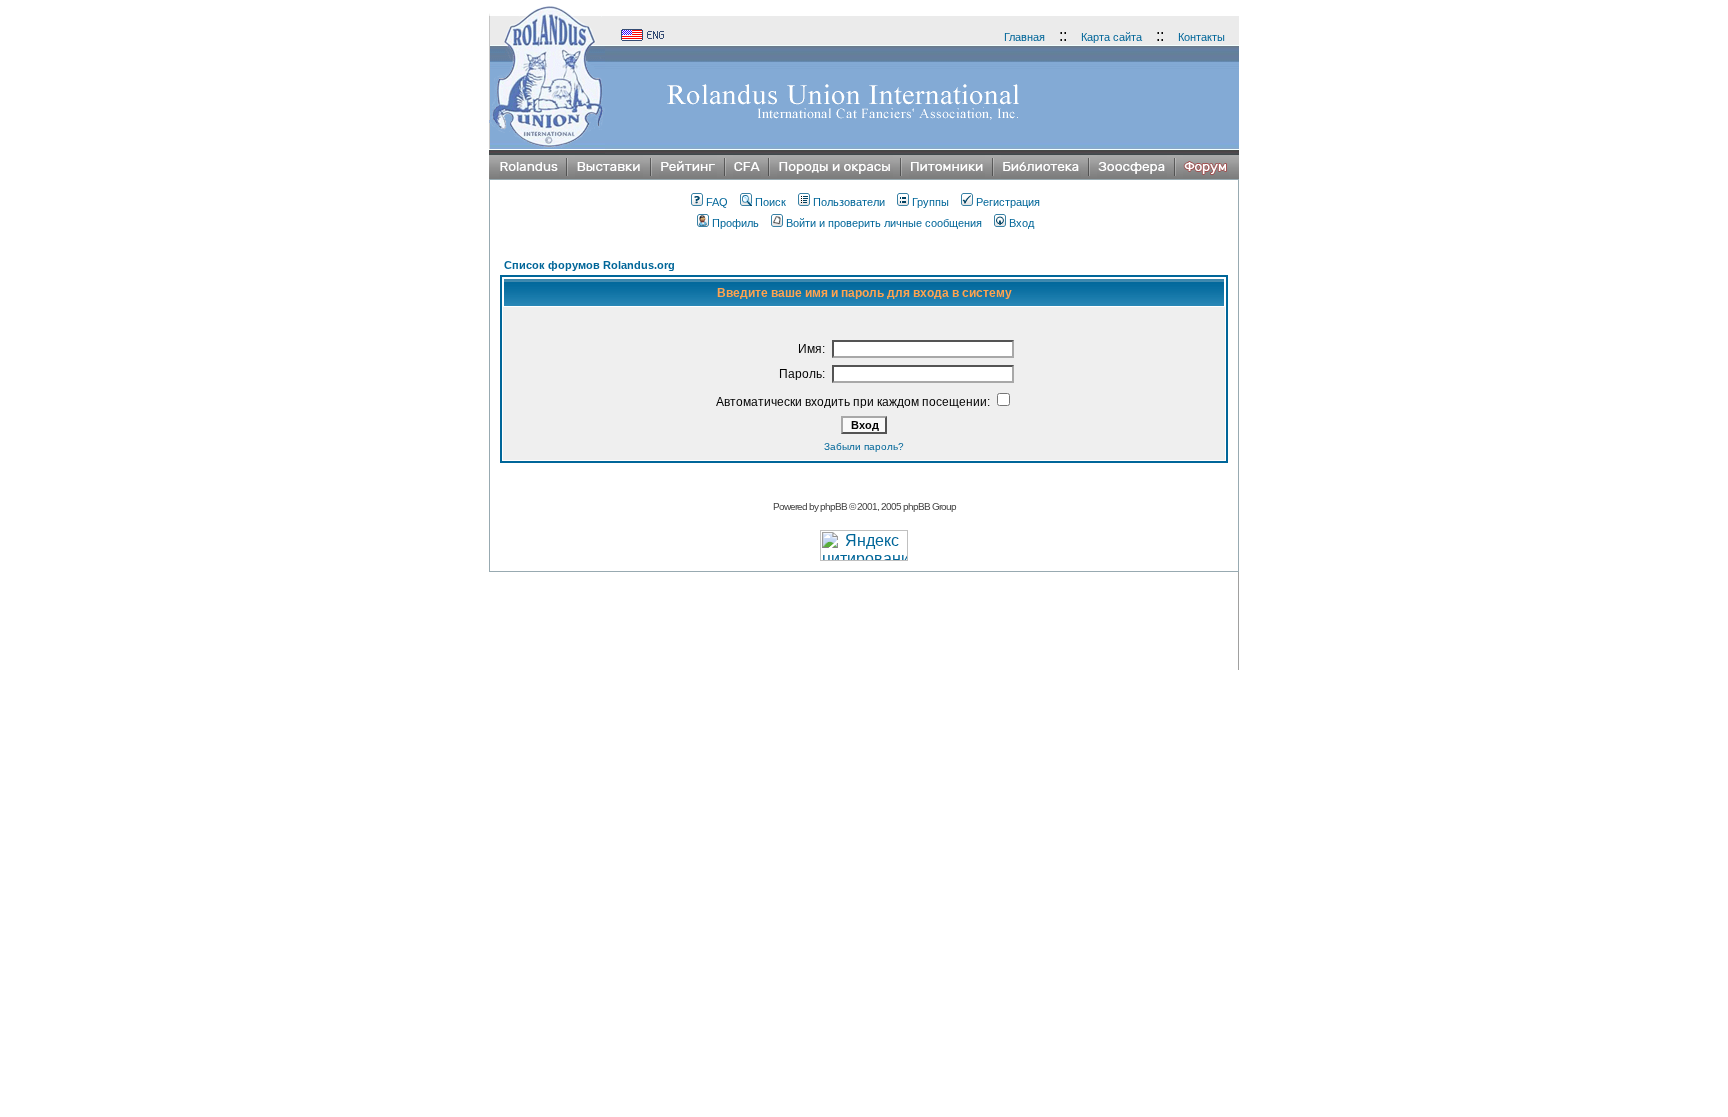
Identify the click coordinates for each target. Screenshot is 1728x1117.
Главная (1024, 37)
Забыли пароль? (864, 446)
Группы (930, 202)
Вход (1021, 223)
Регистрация (1008, 202)
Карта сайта (1111, 37)
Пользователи (849, 202)
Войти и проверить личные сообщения (884, 223)
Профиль (735, 223)
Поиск (770, 202)
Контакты (1201, 37)
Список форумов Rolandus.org (589, 265)
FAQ (717, 202)
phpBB (833, 506)
